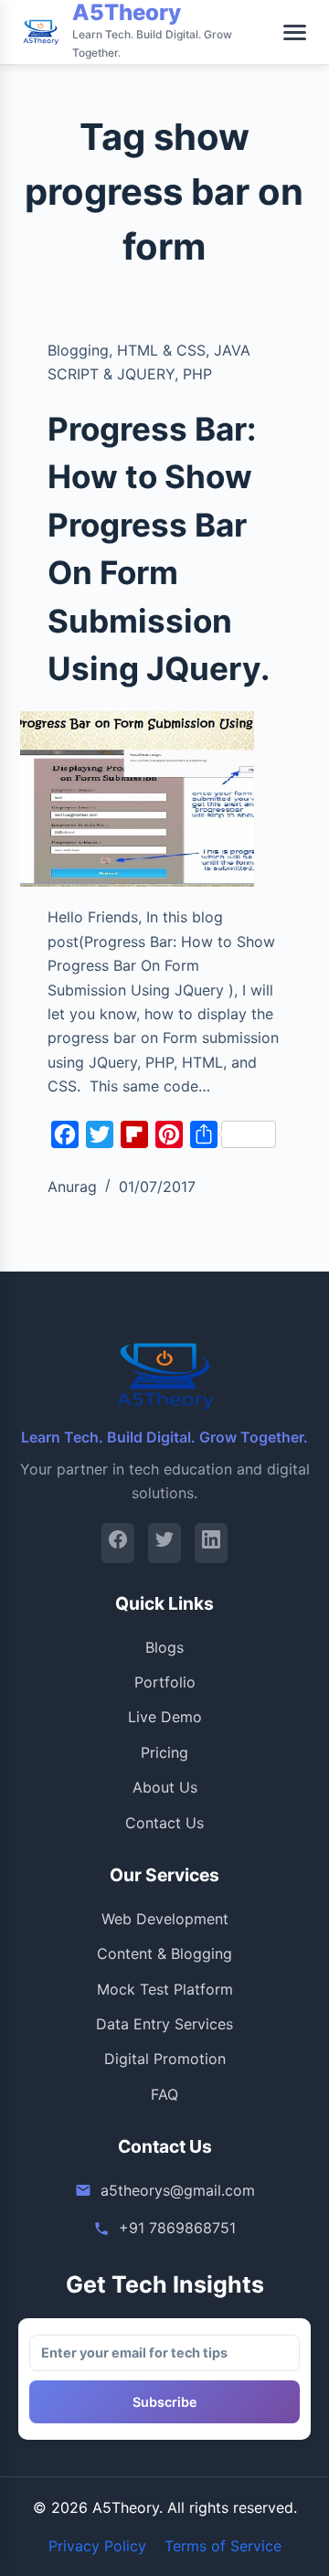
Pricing (164, 1752)
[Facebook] (118, 1543)
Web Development (165, 1919)
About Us (165, 1787)
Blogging (78, 350)
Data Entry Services (164, 2024)
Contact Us (164, 1823)
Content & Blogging (164, 1953)
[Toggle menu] (295, 32)
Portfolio (165, 1682)
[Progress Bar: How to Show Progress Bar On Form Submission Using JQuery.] (138, 799)
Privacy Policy (97, 2546)
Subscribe (165, 2402)
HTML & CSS (161, 350)
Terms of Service (223, 2546)
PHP (197, 374)
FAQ (164, 2094)
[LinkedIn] (211, 1543)
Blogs (164, 1647)
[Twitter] (164, 1543)
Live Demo (165, 1717)
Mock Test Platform (165, 1989)
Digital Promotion (165, 2059)
